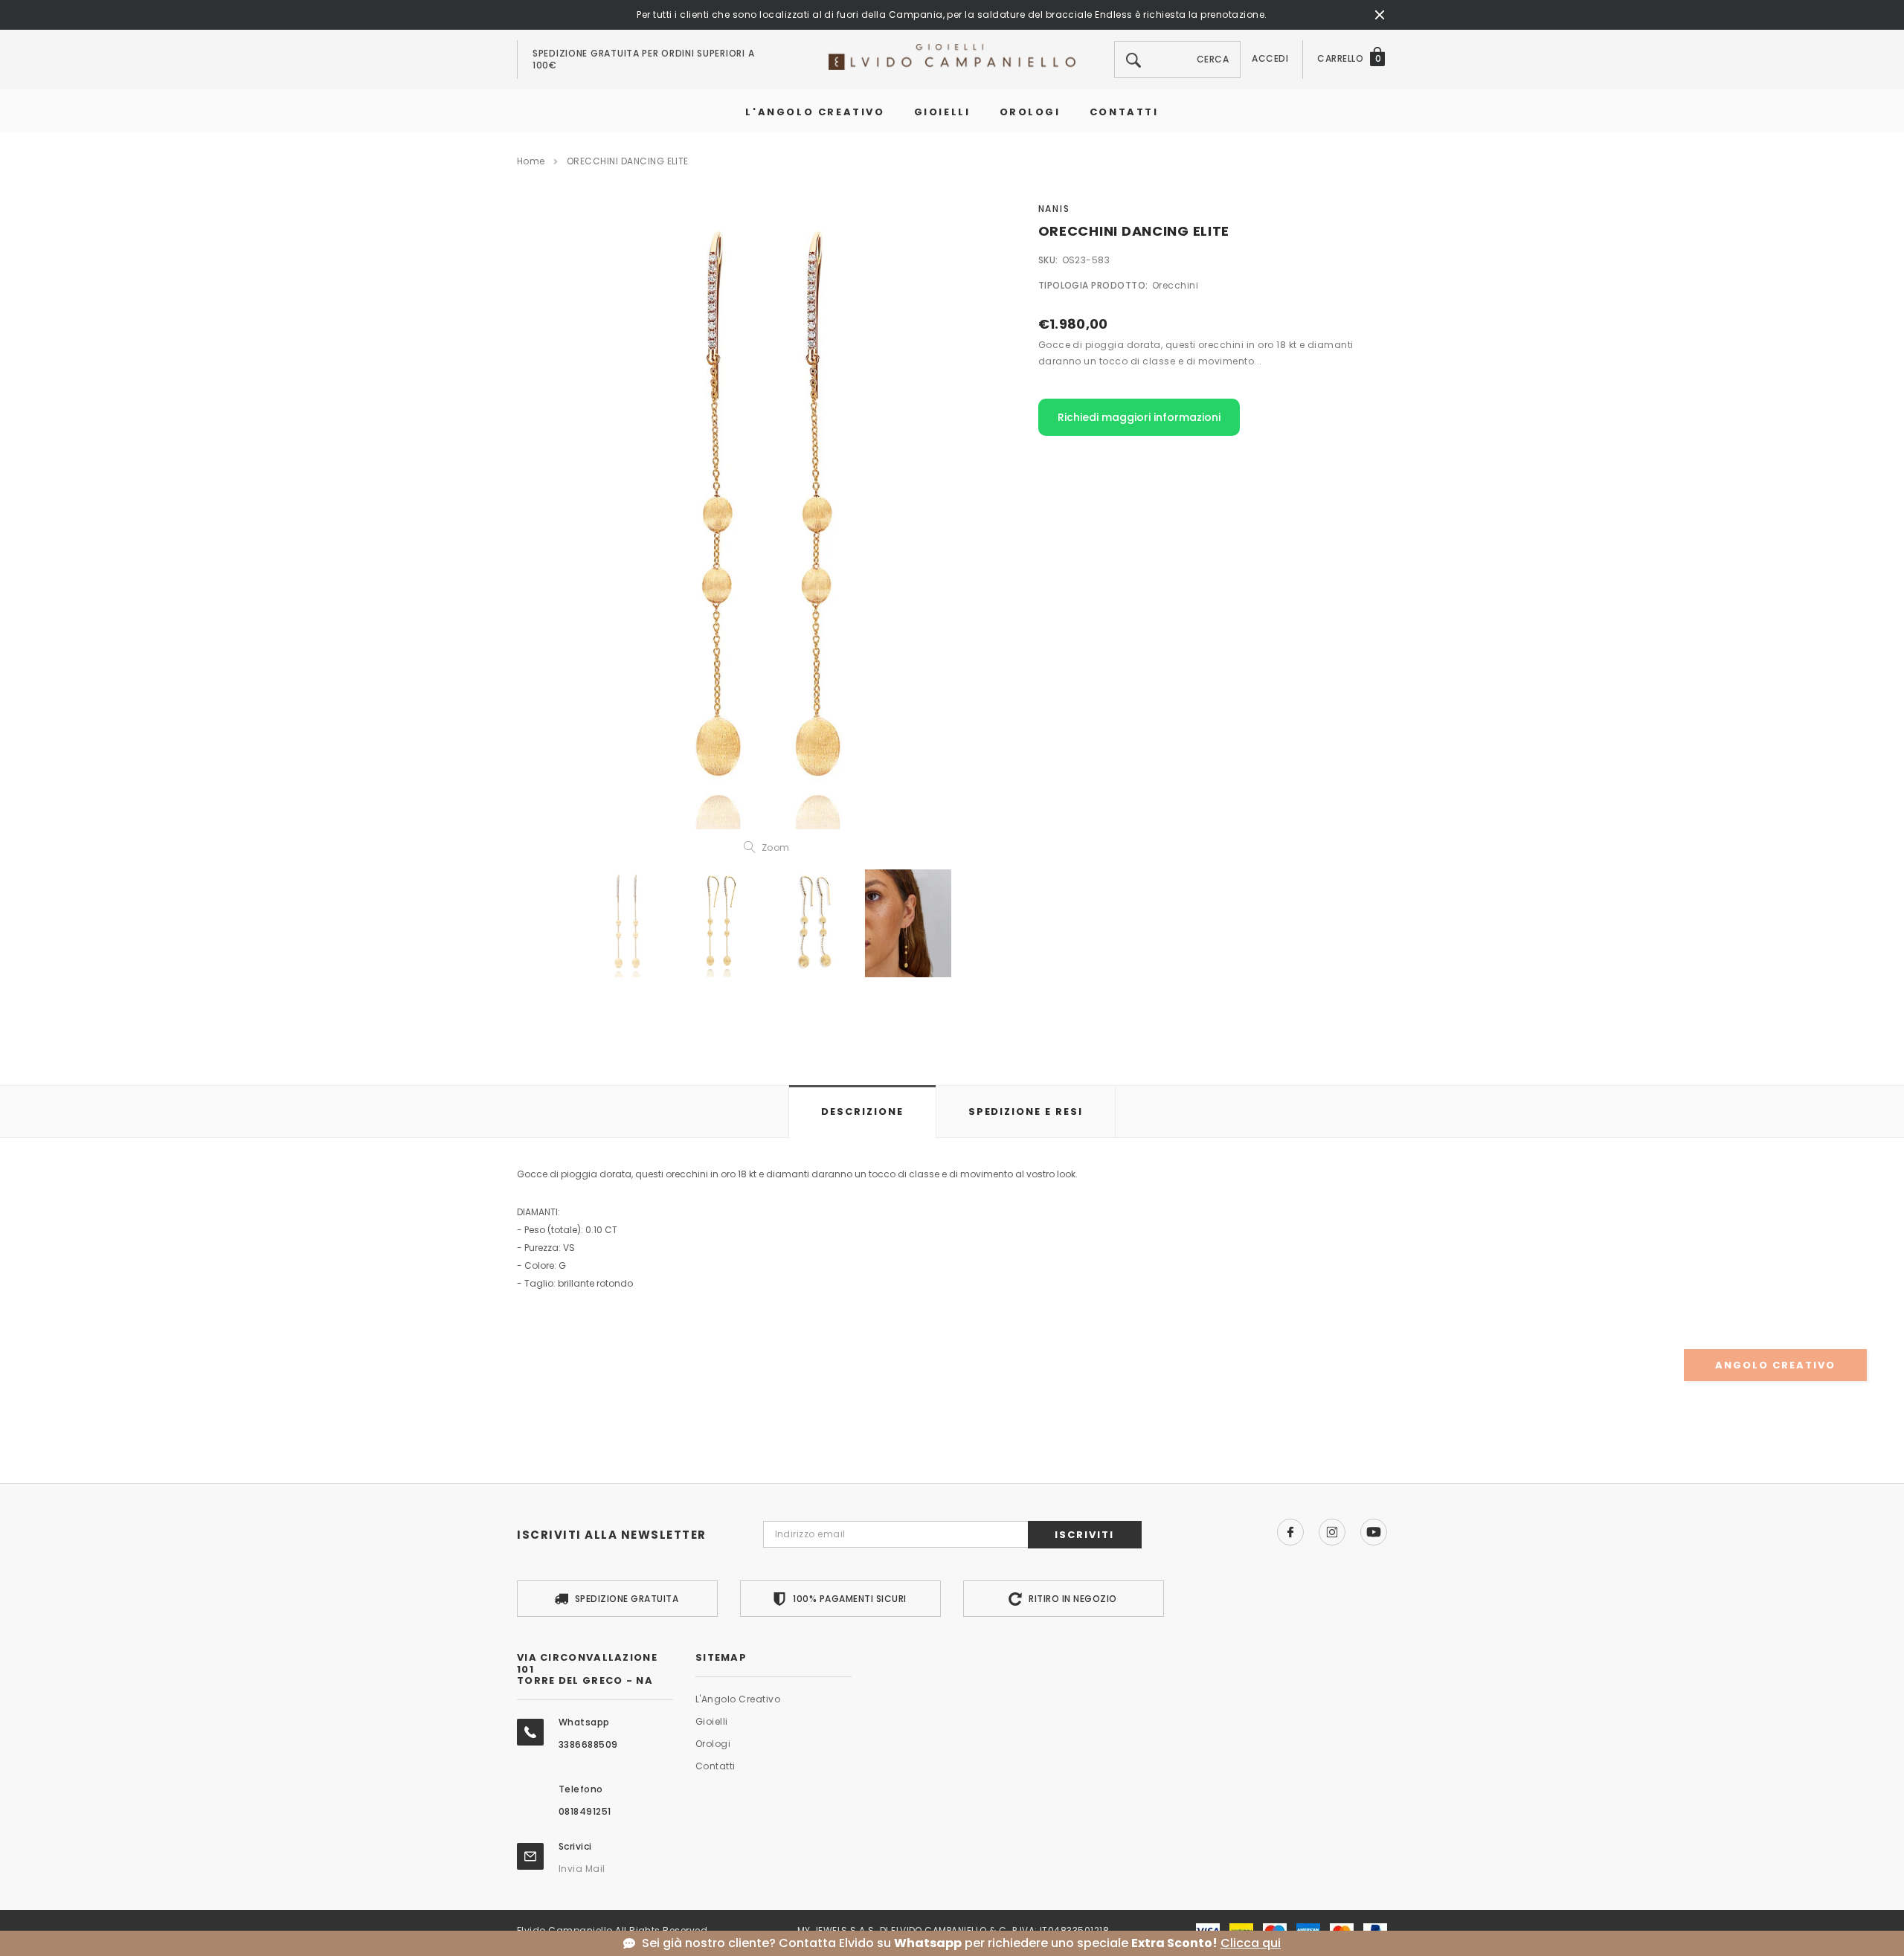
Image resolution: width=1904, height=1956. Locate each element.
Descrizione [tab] (862, 1111)
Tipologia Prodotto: (1093, 285)
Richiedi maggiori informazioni (1139, 417)
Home (531, 161)
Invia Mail (582, 1869)
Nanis (1054, 209)
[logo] (952, 56)
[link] (627, 923)
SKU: (1048, 260)
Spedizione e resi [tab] (1026, 1111)
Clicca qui (1251, 1943)
